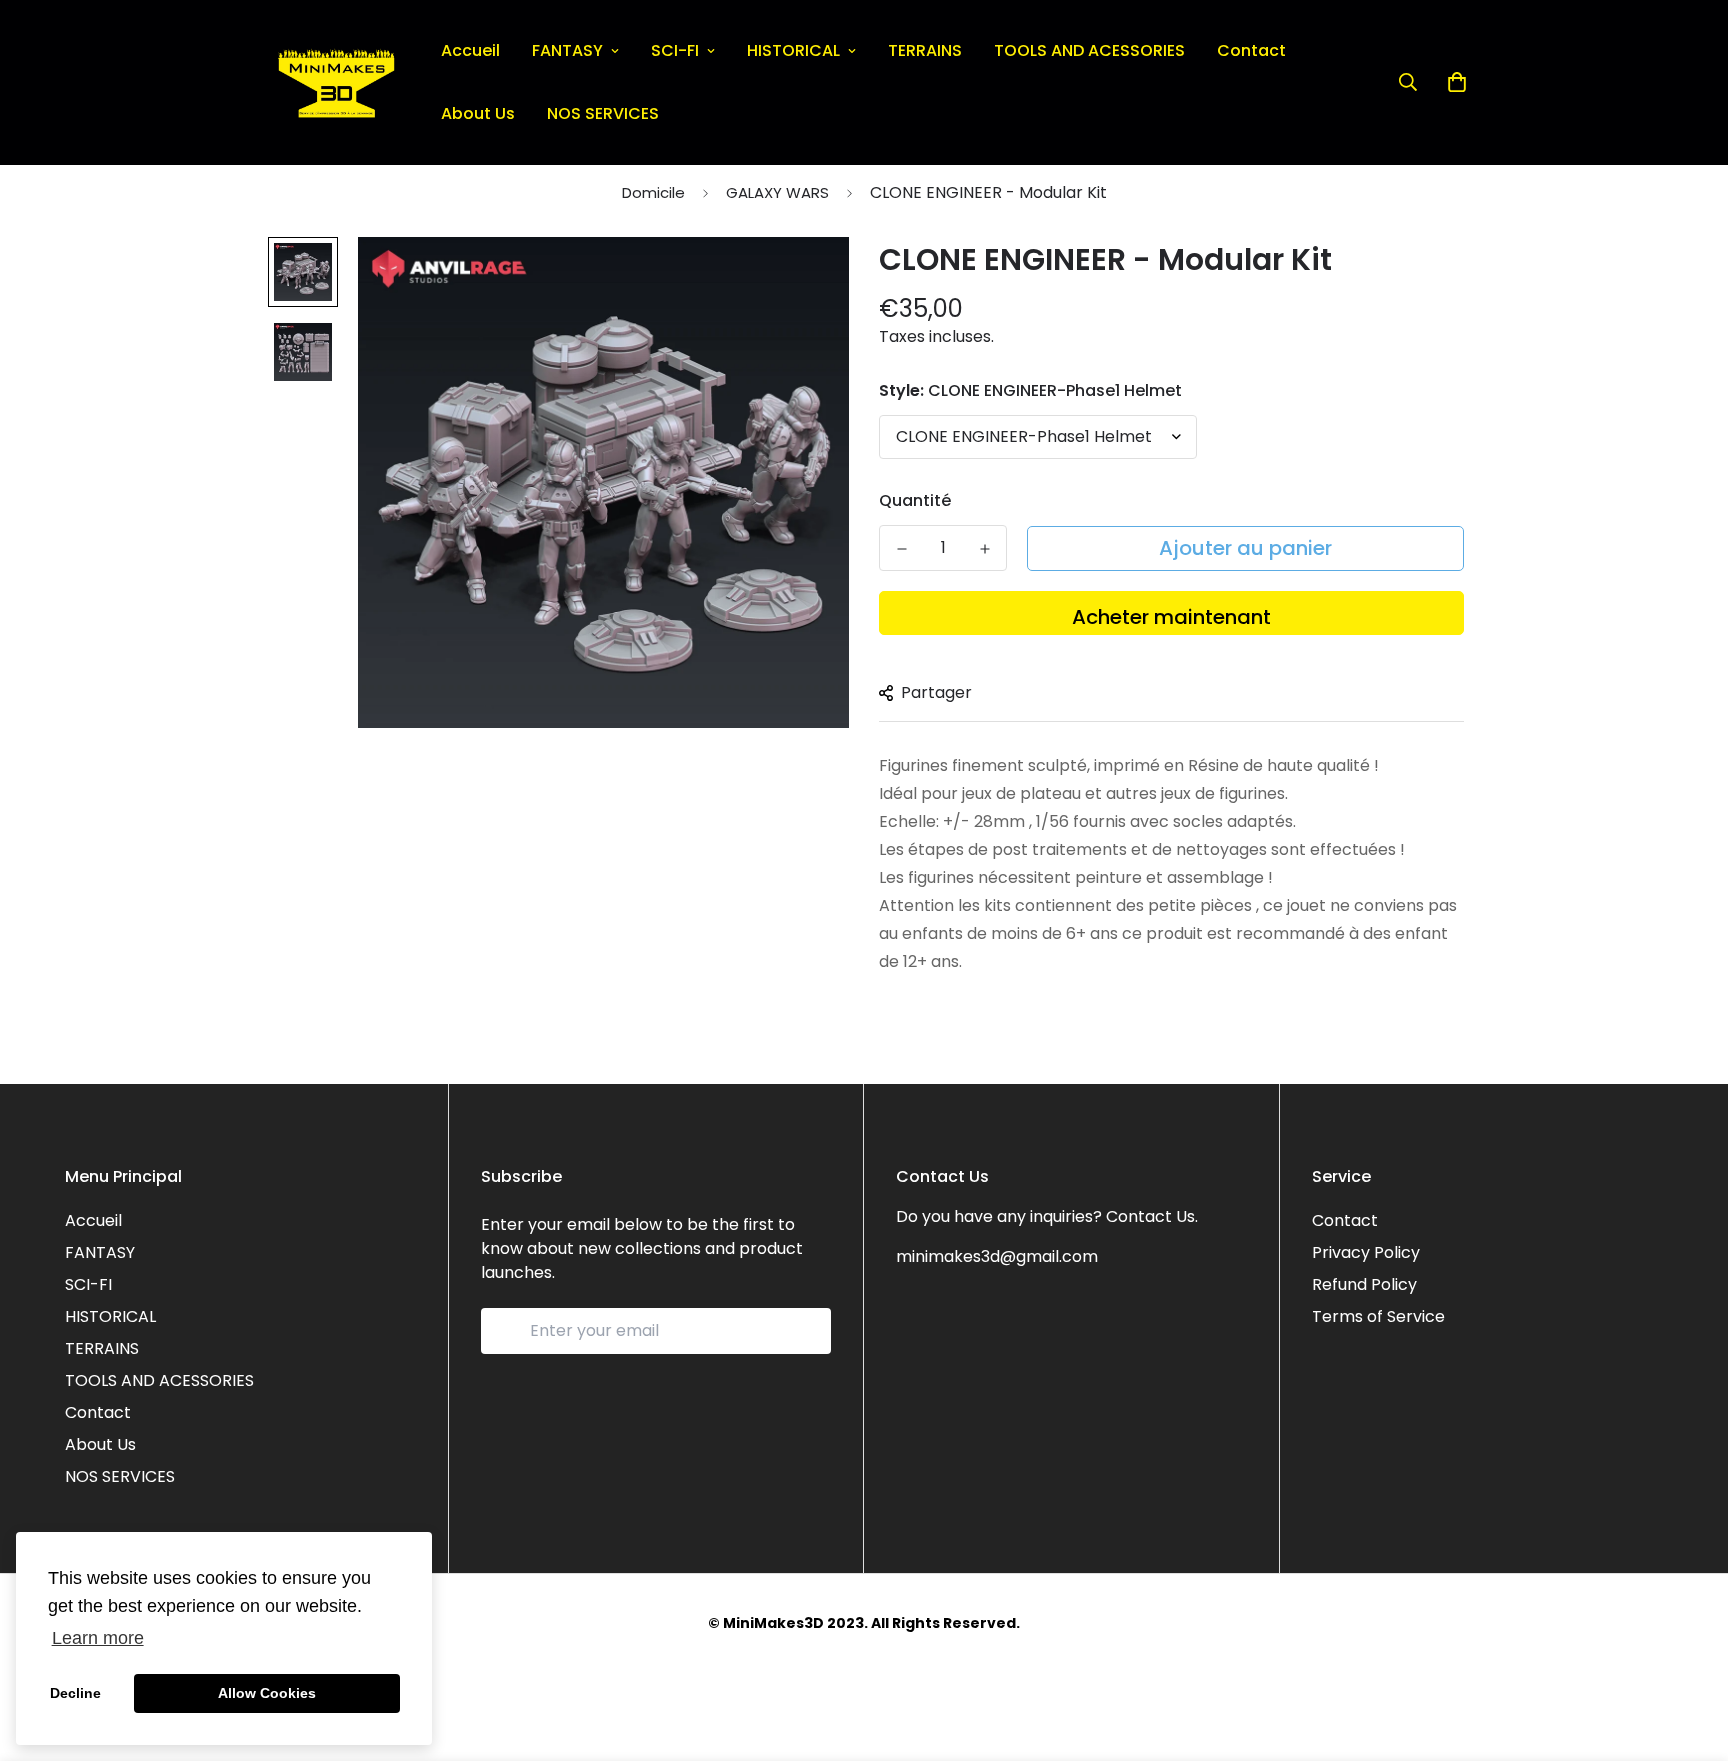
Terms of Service (1378, 1316)
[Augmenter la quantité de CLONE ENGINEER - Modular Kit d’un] (984, 549)
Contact (1251, 50)
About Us (478, 113)
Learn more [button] (98, 1638)
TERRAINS (925, 50)
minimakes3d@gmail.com (997, 1256)
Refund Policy (1364, 1284)
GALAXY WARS (777, 192)
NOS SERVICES (603, 113)
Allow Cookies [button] (267, 1693)
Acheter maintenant (1171, 617)
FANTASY (567, 50)
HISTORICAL (793, 50)
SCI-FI (675, 50)
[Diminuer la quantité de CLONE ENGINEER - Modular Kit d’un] (901, 549)
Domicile (653, 192)
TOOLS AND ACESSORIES (1089, 50)
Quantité (915, 500)
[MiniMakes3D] (336, 82)
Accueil (470, 50)
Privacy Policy (1366, 1252)
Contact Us (1150, 1216)
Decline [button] (75, 1693)
